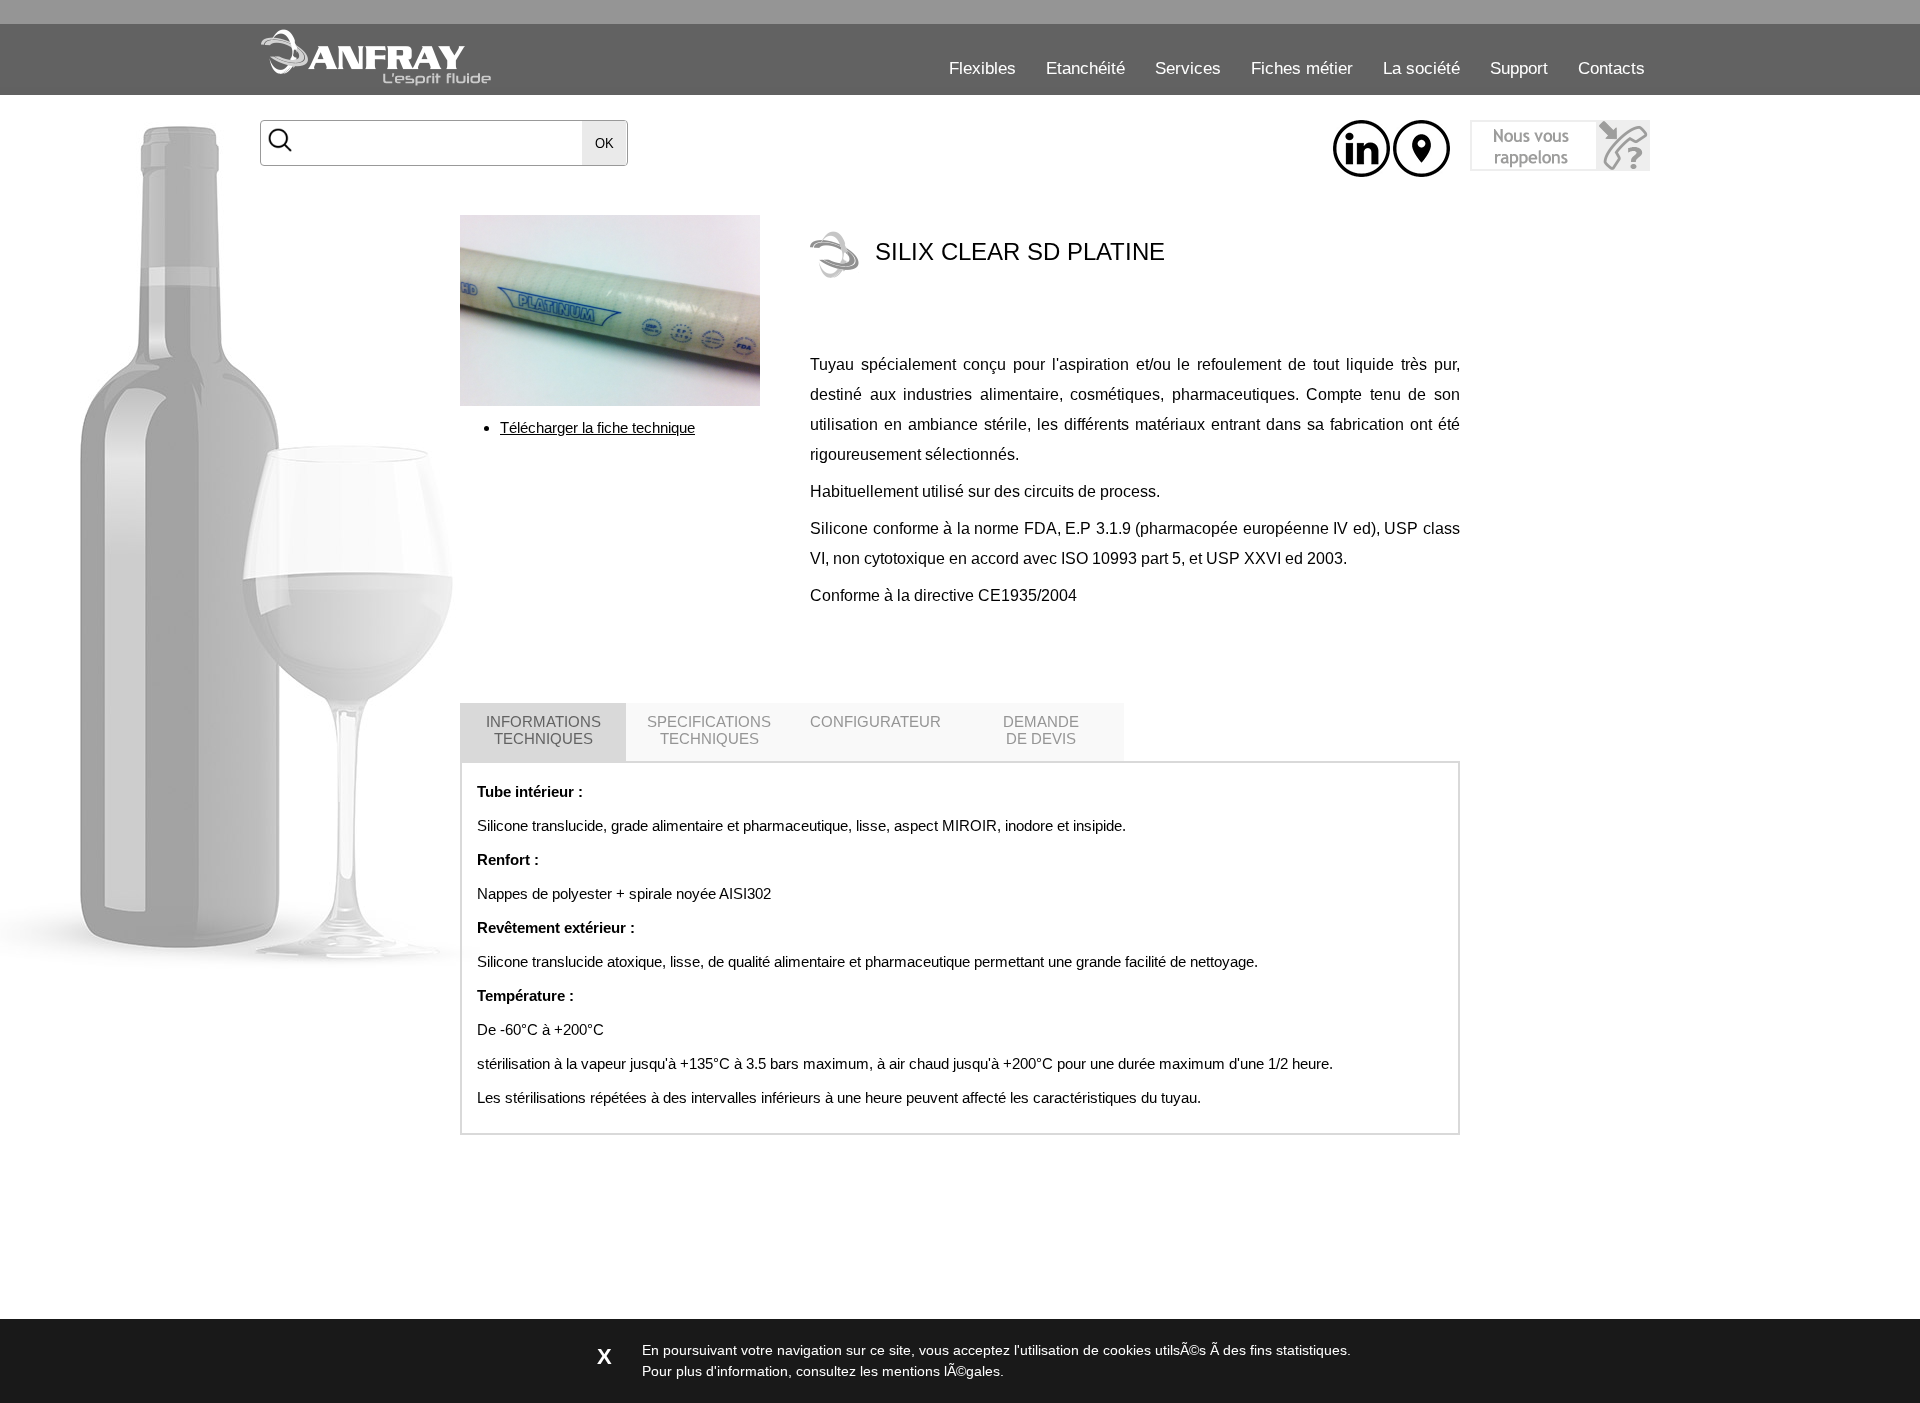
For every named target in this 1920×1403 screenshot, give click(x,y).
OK (604, 143)
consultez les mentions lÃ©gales (898, 1371)
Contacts (1611, 68)
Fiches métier (1302, 68)
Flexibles (982, 68)
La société (1421, 68)
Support (1519, 68)
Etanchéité (1085, 68)
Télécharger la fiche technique (597, 427)
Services (1188, 68)
